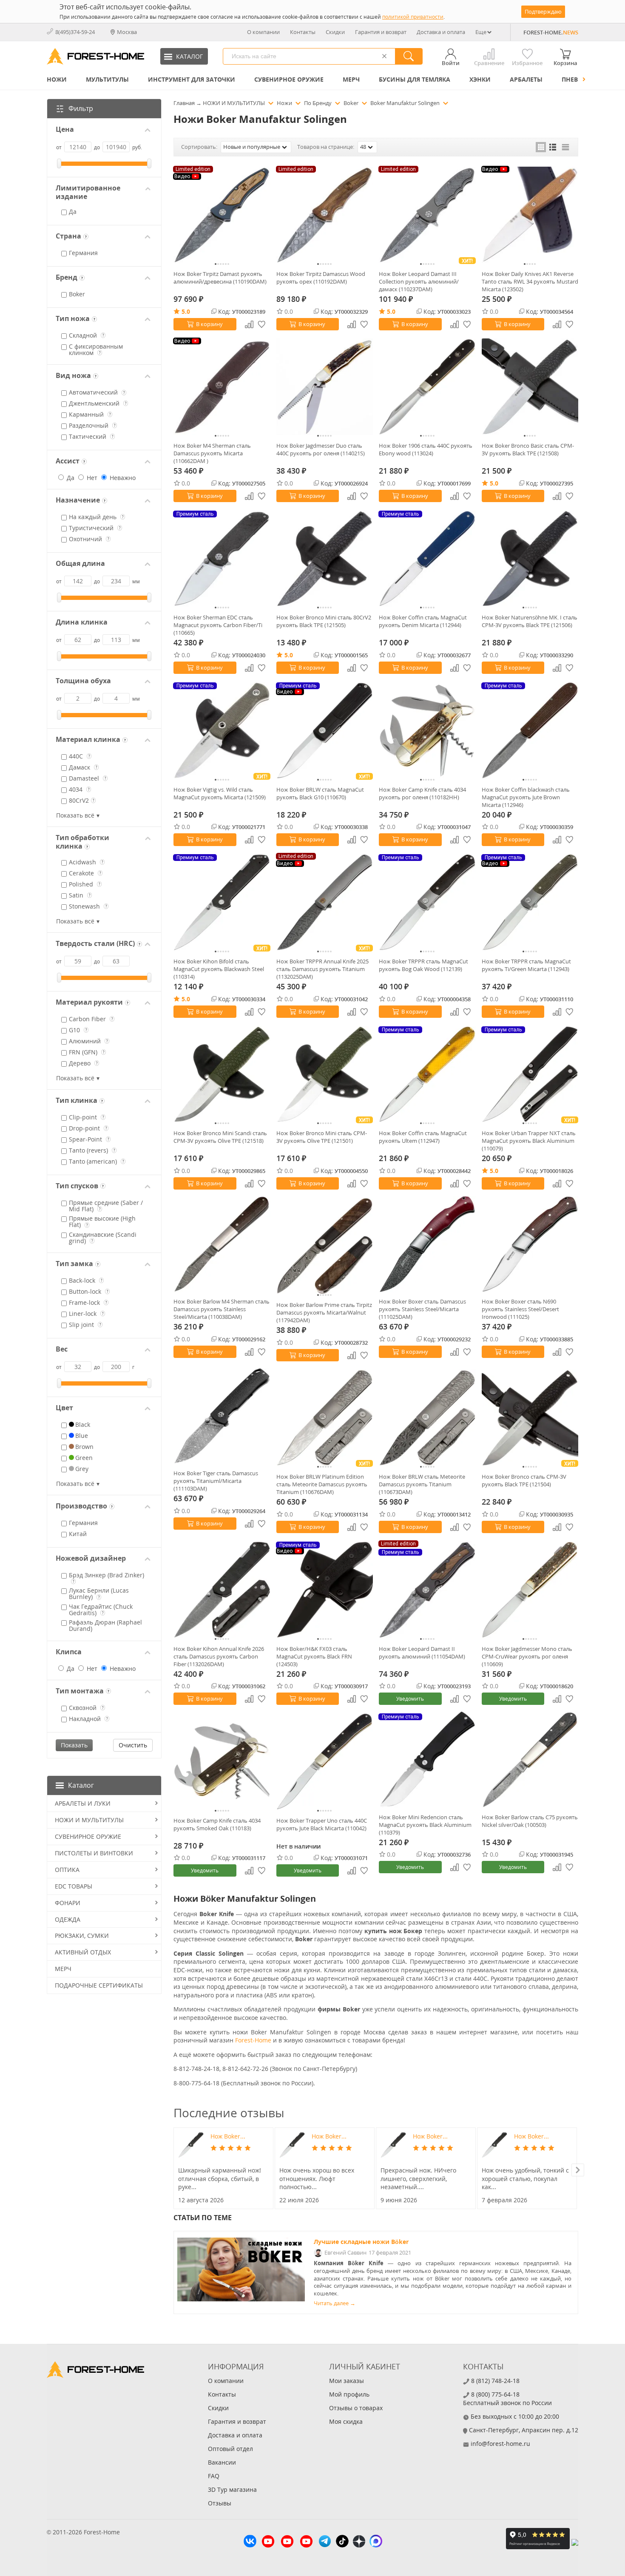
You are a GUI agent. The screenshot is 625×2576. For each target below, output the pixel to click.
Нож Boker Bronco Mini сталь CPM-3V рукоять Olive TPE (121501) (322, 1137)
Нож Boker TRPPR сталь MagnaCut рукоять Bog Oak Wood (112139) (423, 965)
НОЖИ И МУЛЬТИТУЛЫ (89, 1820)
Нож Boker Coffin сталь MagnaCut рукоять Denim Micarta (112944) (423, 621)
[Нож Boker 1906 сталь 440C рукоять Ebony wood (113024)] (427, 387)
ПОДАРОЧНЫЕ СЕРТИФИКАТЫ (99, 1985)
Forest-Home (253, 2040)
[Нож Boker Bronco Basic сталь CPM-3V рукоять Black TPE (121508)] (530, 387)
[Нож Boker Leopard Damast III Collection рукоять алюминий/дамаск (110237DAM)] (427, 215)
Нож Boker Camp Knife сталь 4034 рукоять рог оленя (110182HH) (422, 793)
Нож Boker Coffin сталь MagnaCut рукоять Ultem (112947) (423, 1137)
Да (70, 478)
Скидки (335, 32)
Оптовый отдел (230, 2449)
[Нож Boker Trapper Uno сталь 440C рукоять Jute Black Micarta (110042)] (325, 1761)
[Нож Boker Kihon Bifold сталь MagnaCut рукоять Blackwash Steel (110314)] (222, 902)
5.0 (186, 311)
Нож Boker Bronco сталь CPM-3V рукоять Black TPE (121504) (524, 1480)
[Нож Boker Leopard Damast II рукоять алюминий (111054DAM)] (427, 1590)
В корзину (209, 324)
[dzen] (359, 2542)
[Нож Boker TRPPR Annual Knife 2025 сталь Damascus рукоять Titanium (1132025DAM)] (325, 902)
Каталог (81, 1785)
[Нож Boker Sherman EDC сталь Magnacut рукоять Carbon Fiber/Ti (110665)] (222, 559)
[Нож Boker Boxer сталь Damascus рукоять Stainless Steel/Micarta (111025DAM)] (427, 1244)
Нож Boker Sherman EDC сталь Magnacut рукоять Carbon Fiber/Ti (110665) (218, 625)
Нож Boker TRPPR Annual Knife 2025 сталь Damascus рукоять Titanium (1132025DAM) (322, 969)
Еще (481, 32)
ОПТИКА (67, 1870)
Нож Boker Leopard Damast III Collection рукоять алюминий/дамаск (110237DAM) (419, 281)
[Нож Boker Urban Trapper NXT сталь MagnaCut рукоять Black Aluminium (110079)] (530, 1074)
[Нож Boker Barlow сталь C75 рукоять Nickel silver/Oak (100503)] (530, 1760)
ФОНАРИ (68, 1903)
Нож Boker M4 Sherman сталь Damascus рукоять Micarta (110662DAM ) (212, 453)
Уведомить (410, 1699)
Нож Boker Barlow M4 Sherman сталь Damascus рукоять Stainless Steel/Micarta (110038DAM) (222, 1309)
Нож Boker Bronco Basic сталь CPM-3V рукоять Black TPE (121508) (528, 449)
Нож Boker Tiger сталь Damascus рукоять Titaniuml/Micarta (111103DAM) (216, 1481)
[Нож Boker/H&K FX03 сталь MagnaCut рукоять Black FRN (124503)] (325, 1590)
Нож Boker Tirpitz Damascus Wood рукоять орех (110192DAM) (321, 278)
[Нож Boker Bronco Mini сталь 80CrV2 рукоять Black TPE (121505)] (325, 559)
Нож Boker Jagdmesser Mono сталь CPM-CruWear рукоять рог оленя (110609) (527, 1656)
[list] (553, 147)
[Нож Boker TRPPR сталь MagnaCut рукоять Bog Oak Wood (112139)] (427, 902)
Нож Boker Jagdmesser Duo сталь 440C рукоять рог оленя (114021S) (321, 449)
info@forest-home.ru (500, 2444)
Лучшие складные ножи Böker (361, 2242)
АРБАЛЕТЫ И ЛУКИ (83, 1803)
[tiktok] (342, 2542)
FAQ (214, 2476)
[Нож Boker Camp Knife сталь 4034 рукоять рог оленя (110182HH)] (427, 730)
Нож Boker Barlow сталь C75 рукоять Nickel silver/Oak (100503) (530, 1821)
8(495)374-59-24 (75, 32)
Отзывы (220, 2503)
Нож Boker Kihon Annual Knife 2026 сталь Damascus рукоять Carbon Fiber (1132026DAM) (219, 1656)
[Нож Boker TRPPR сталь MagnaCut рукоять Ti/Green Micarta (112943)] (530, 902)
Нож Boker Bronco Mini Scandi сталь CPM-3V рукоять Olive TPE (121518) (220, 1137)
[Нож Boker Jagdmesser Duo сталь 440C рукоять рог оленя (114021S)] (325, 387)
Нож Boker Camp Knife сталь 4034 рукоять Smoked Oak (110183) (217, 1824)
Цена (65, 129)
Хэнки (480, 79)
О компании (263, 32)
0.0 (289, 311)
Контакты (303, 32)
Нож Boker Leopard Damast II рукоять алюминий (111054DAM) (422, 1653)
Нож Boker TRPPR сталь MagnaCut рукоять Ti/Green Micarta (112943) (526, 965)
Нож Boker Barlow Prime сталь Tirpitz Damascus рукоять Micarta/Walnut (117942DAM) (324, 1312)
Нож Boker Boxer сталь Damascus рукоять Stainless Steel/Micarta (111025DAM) (422, 1309)
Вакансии (222, 2462)
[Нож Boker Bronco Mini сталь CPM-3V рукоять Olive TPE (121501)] (325, 1074)
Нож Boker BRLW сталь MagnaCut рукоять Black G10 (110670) (320, 793)
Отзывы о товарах (356, 2408)
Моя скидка (346, 2421)
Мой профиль (349, 2394)
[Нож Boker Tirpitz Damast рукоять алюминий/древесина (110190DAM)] (222, 215)
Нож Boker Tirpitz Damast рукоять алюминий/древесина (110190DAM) (220, 278)
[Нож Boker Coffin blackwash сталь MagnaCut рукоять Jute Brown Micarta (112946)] (530, 730)
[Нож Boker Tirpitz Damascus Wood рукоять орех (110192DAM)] (325, 215)
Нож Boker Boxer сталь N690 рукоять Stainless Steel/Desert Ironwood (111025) (520, 1309)
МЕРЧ (351, 79)
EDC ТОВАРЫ (74, 1886)
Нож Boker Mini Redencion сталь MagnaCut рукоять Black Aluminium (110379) (425, 1825)
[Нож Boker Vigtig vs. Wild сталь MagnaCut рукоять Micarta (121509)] (222, 730)
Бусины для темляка (415, 79)
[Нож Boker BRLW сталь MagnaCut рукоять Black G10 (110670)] (325, 730)
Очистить (133, 1745)
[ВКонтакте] (250, 2542)
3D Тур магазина (232, 2489)
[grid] (541, 147)
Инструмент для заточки (192, 79)
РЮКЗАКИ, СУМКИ (82, 1936)
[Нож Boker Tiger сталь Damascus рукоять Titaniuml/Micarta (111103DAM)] (222, 1416)
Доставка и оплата (441, 32)
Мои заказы (347, 2381)
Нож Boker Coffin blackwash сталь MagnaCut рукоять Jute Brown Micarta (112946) (526, 797)
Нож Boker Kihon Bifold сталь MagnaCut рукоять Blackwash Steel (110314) (219, 969)
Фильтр (81, 108)
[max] (376, 2542)
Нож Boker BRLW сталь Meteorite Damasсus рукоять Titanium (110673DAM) (422, 1484)
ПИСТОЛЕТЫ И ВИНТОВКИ (94, 1853)
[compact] (565, 147)
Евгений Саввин (345, 2253)
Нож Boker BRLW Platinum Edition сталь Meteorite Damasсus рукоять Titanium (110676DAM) (322, 1484)
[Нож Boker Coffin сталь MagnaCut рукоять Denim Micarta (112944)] (427, 559)
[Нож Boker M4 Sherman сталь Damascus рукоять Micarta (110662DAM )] (222, 387)
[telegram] (325, 2542)
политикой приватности (413, 17)
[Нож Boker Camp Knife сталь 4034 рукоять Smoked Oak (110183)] (222, 1761)
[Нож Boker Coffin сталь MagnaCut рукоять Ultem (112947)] (427, 1074)
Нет (91, 478)
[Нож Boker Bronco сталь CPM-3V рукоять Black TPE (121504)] (530, 1418)
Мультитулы (107, 79)
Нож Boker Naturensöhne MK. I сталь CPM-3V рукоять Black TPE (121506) (530, 621)
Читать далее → (335, 2303)
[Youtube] (268, 2542)
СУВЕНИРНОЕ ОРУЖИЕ (289, 79)
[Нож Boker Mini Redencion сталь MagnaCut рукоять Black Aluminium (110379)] (427, 1760)
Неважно (122, 478)
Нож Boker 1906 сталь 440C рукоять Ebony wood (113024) (426, 449)
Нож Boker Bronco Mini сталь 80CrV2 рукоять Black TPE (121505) (324, 621)
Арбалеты (526, 79)
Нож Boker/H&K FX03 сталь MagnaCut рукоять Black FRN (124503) (314, 1656)
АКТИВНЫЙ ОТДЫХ (83, 1952)
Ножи (57, 79)
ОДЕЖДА (68, 1919)
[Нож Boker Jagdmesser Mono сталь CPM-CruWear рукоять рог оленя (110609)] (530, 1590)
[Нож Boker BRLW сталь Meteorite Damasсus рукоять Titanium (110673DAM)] (427, 1418)
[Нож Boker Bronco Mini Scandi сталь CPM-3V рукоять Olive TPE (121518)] (222, 1074)
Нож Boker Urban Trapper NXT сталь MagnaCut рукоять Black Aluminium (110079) (529, 1141)
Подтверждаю (543, 11)
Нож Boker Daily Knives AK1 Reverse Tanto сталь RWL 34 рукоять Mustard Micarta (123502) (530, 281)
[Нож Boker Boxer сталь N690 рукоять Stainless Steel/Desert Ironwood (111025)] (530, 1244)
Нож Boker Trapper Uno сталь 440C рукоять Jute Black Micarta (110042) (322, 1824)
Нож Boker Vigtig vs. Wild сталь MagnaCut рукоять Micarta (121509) (220, 793)
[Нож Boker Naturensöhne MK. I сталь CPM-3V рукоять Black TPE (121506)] (530, 559)
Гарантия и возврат (381, 32)
